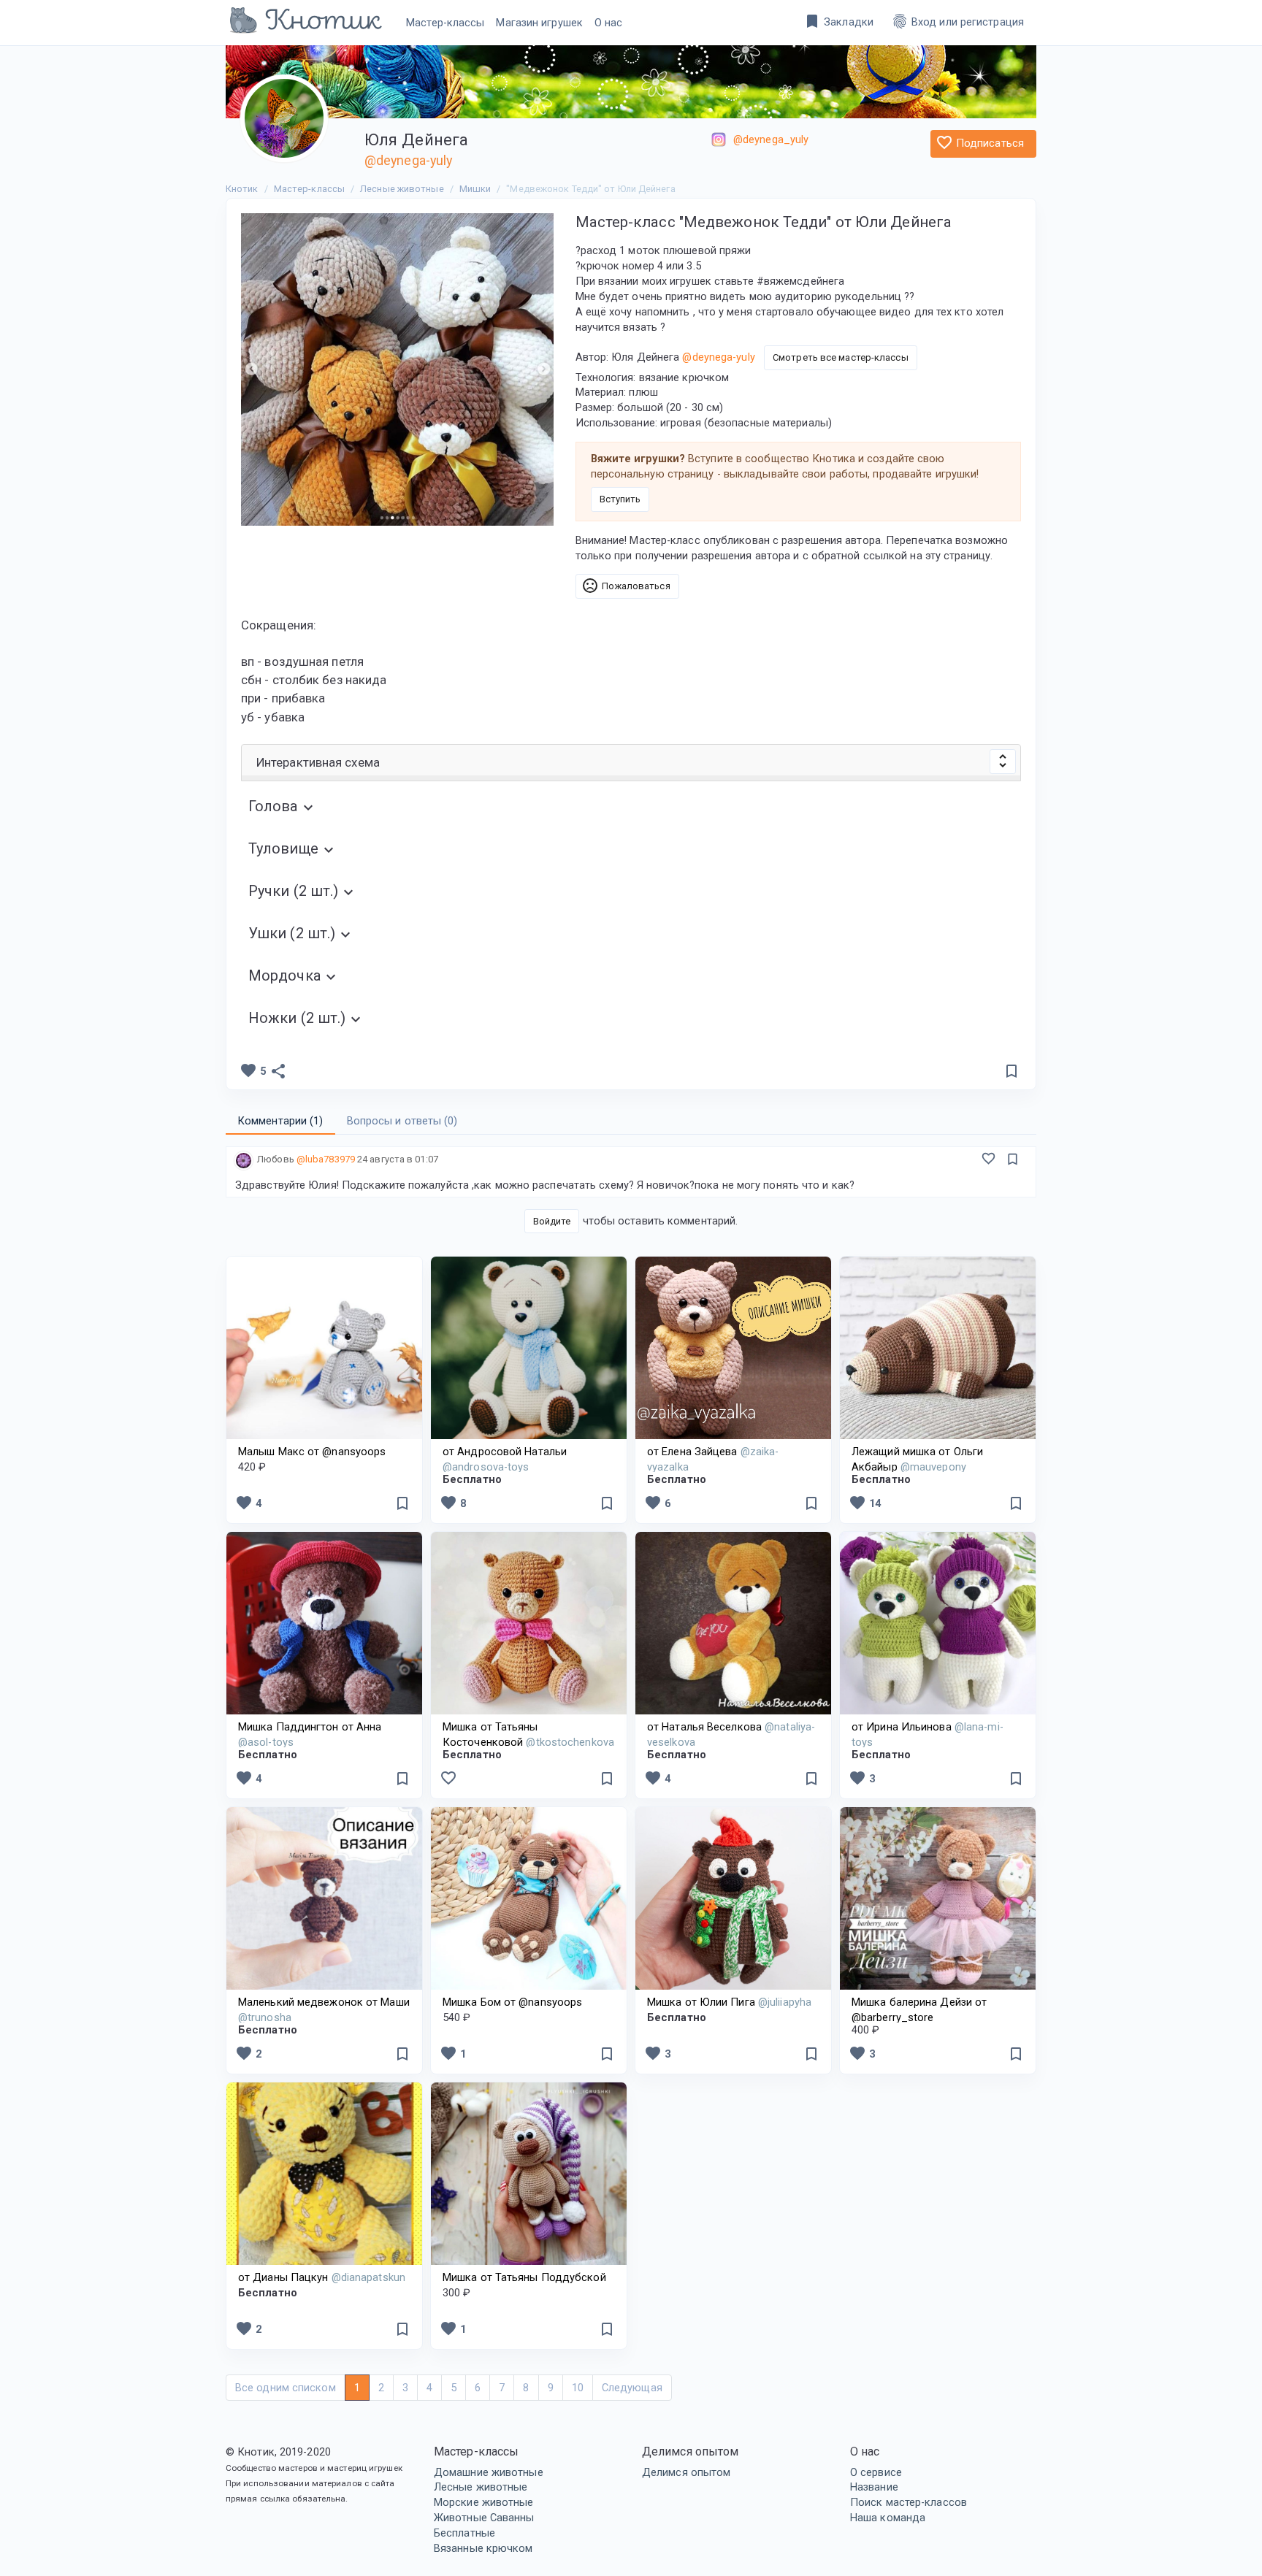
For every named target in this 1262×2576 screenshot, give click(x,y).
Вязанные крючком (483, 2548)
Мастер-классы (445, 23)
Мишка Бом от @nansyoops (512, 2002)
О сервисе (876, 2472)
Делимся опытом (686, 2472)
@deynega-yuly (408, 160)
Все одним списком (286, 2388)
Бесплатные (464, 2533)
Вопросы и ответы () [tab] (402, 1121)
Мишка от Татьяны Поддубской (524, 2277)
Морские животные (484, 2502)
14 (865, 1503)
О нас (609, 23)
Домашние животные (489, 2472)
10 (578, 2388)
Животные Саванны (484, 2518)
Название (874, 2487)
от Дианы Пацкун (322, 2277)
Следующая (632, 2388)
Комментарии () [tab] (280, 1121)
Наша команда (888, 2518)
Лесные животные (481, 2487)
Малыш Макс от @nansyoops (312, 1452)
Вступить (620, 499)
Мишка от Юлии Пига (729, 2002)
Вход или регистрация (957, 21)
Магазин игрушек (539, 23)
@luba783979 (326, 1159)
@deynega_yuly (771, 139)
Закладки (838, 21)
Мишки (475, 189)
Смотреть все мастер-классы (841, 357)
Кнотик (242, 189)
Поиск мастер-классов (909, 2502)
